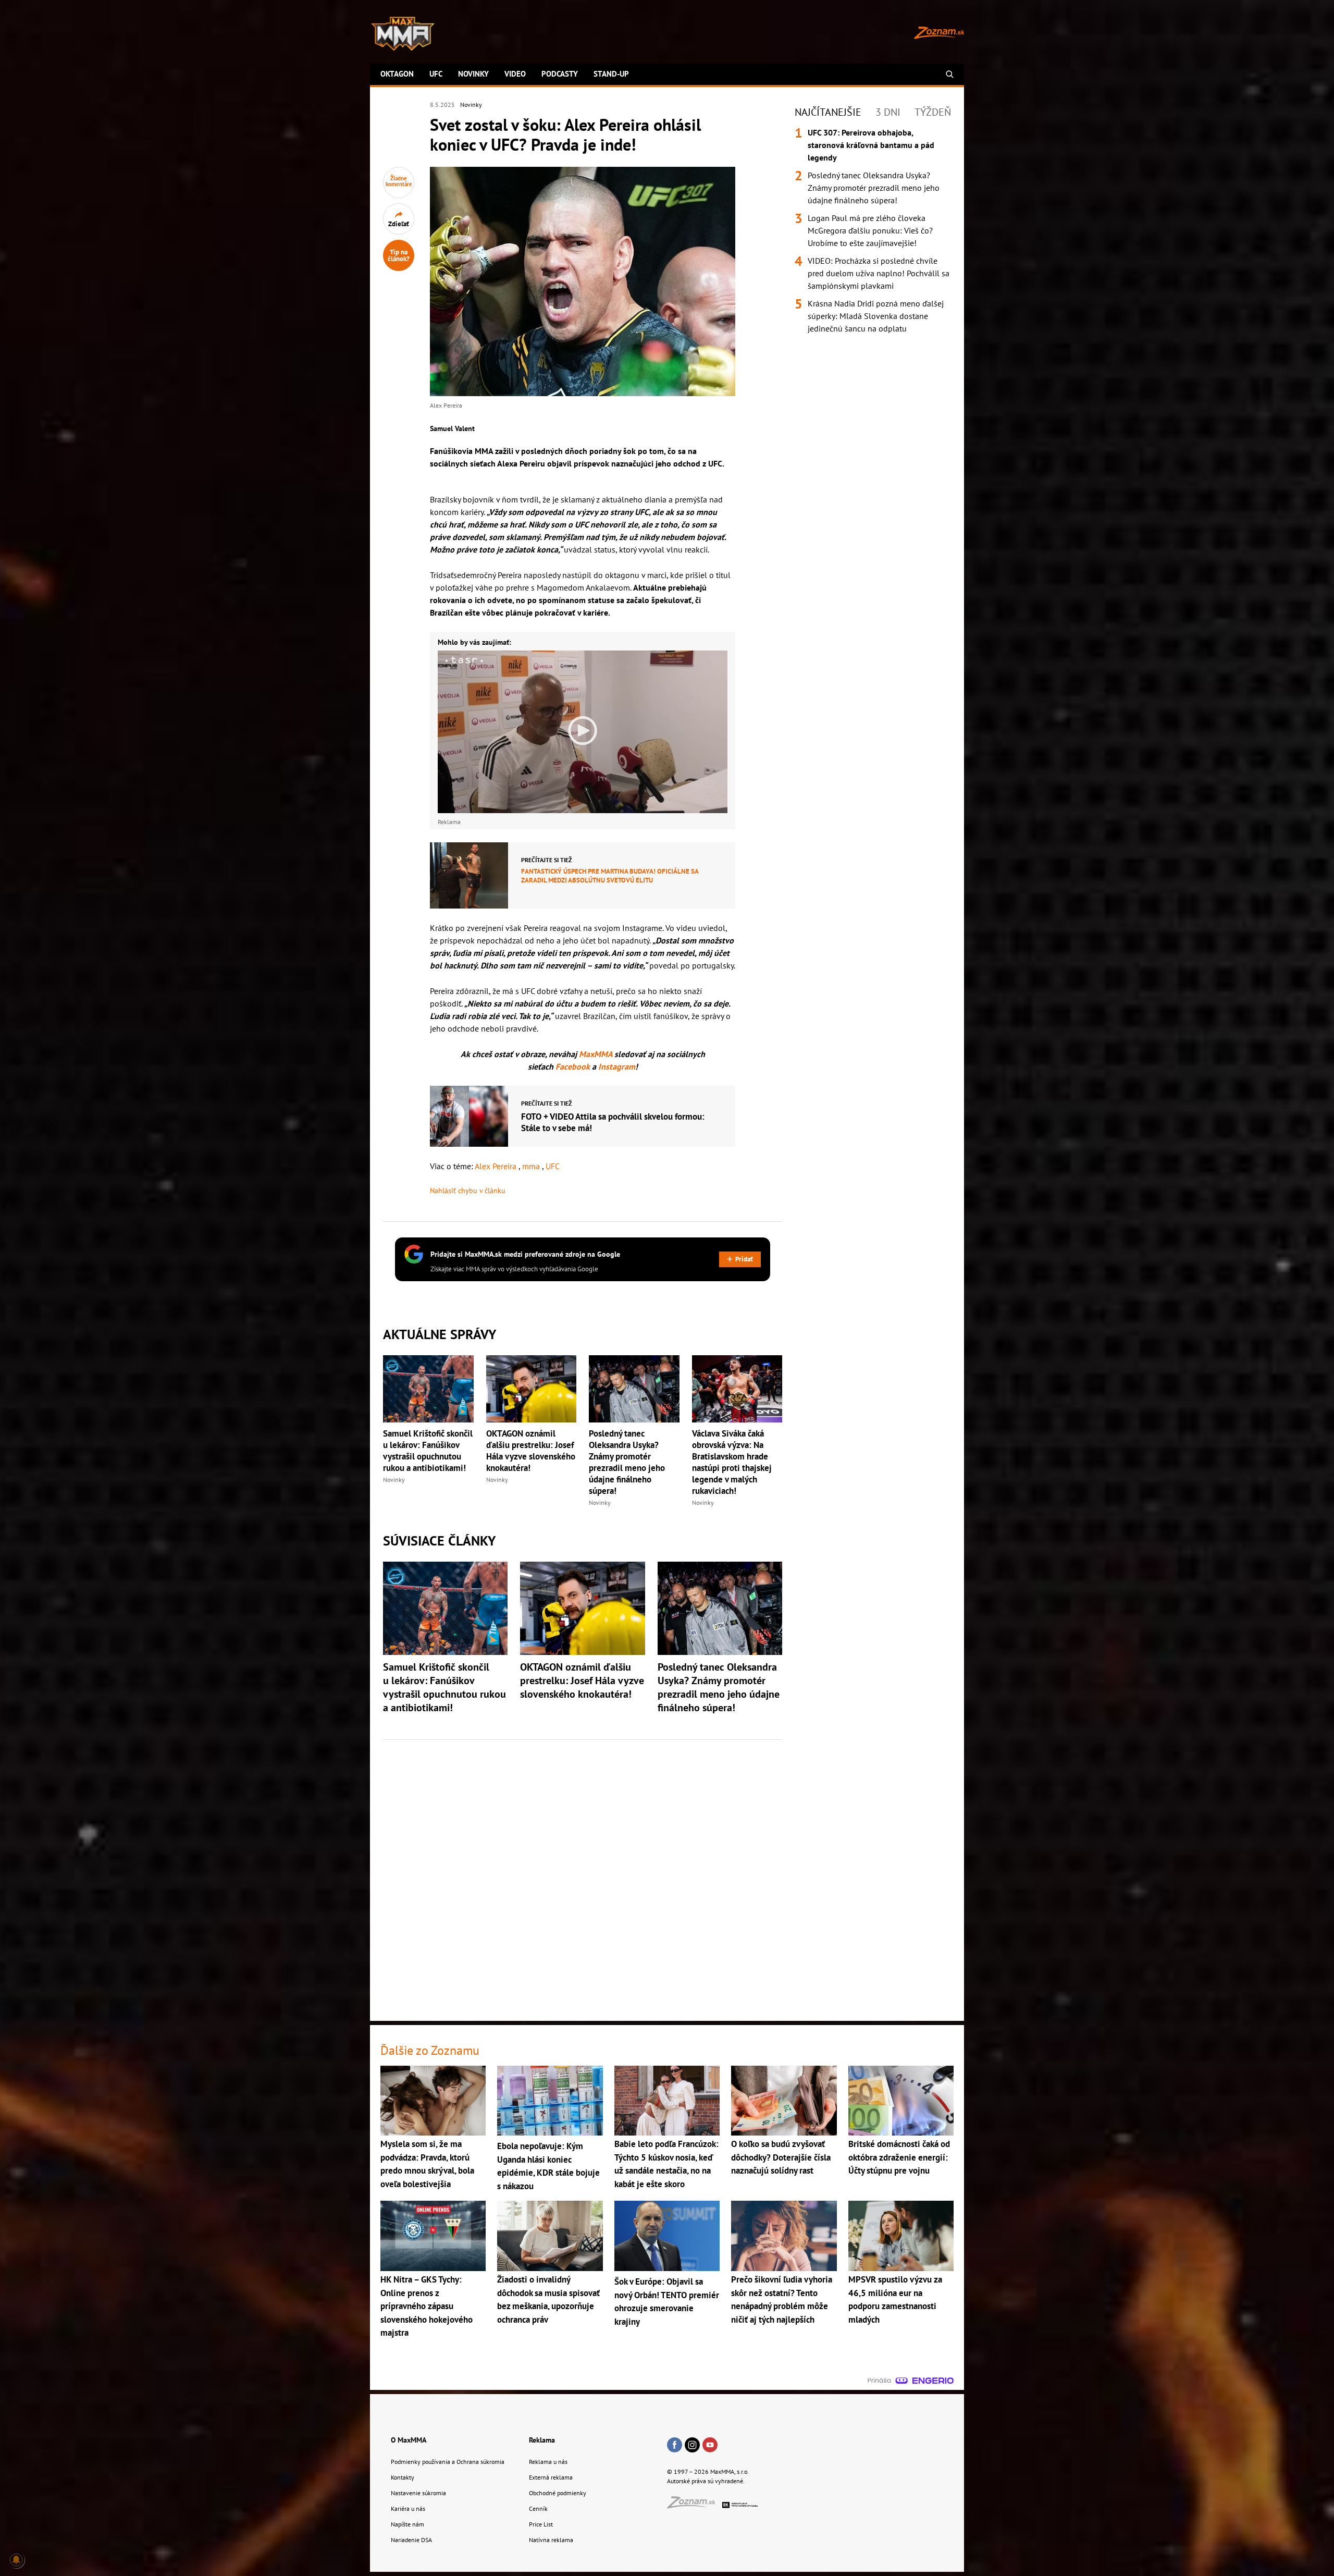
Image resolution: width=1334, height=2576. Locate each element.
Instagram (617, 1066)
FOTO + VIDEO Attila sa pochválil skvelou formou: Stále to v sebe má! (613, 1122)
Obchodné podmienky (558, 2493)
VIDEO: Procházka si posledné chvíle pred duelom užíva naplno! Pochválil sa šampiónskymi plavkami (879, 273)
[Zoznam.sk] (695, 2505)
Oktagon (397, 74)
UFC (436, 74)
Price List (541, 2524)
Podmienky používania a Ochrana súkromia (448, 2462)
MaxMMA (596, 1054)
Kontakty (403, 2477)
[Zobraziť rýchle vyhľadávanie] (950, 74)
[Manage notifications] (16, 2560)
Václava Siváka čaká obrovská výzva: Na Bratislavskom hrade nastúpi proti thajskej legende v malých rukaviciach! (732, 1462)
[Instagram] (692, 2446)
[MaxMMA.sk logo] (403, 34)
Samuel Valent (452, 428)
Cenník (538, 2508)
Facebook (574, 1066)
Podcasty (560, 74)
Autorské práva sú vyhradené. (706, 2481)
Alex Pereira (497, 1166)
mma (532, 1166)
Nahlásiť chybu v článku (468, 1191)
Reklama (542, 2440)
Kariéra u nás (408, 2508)
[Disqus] (583, 1874)
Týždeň (933, 112)
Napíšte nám (407, 2524)
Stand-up (611, 74)
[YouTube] (710, 2446)
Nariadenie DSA (411, 2540)
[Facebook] (675, 2446)
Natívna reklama (551, 2540)
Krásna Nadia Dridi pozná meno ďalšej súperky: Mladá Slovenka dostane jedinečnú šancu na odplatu (876, 316)
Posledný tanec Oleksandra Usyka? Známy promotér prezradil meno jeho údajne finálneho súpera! (627, 1462)
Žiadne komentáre (399, 181)
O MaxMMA (409, 2440)
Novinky (473, 74)
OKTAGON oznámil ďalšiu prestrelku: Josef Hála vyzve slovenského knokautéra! (531, 1451)
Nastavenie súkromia (418, 2493)
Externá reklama (551, 2477)
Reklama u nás (548, 2462)
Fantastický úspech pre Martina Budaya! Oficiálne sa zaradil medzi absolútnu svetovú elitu (610, 876)
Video (515, 74)
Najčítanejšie (828, 112)
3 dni (888, 112)
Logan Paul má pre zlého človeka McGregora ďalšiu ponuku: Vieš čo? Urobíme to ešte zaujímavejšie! (870, 230)
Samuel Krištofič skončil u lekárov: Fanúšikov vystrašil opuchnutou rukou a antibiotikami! (428, 1451)
